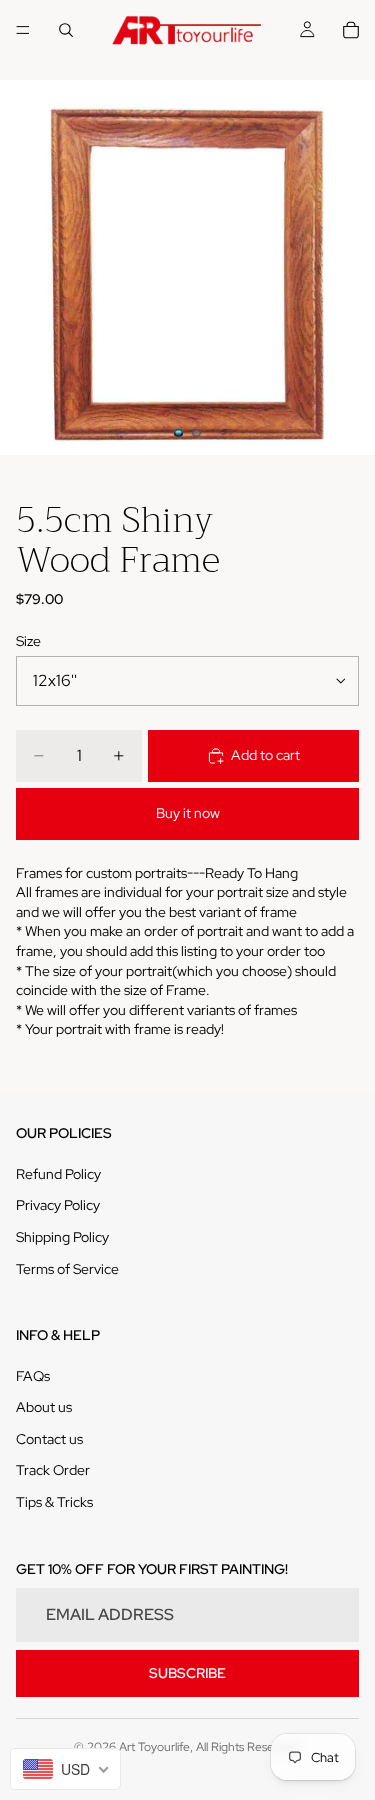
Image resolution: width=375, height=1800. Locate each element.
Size (28, 641)
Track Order (53, 1470)
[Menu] (23, 30)
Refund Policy (58, 1174)
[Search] (66, 30)
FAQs (33, 1376)
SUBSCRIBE (187, 1673)
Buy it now (188, 813)
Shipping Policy (62, 1237)
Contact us (49, 1439)
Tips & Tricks (54, 1502)
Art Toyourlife (154, 1747)
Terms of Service (67, 1269)
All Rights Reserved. (248, 1747)
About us (44, 1407)
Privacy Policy (58, 1205)
